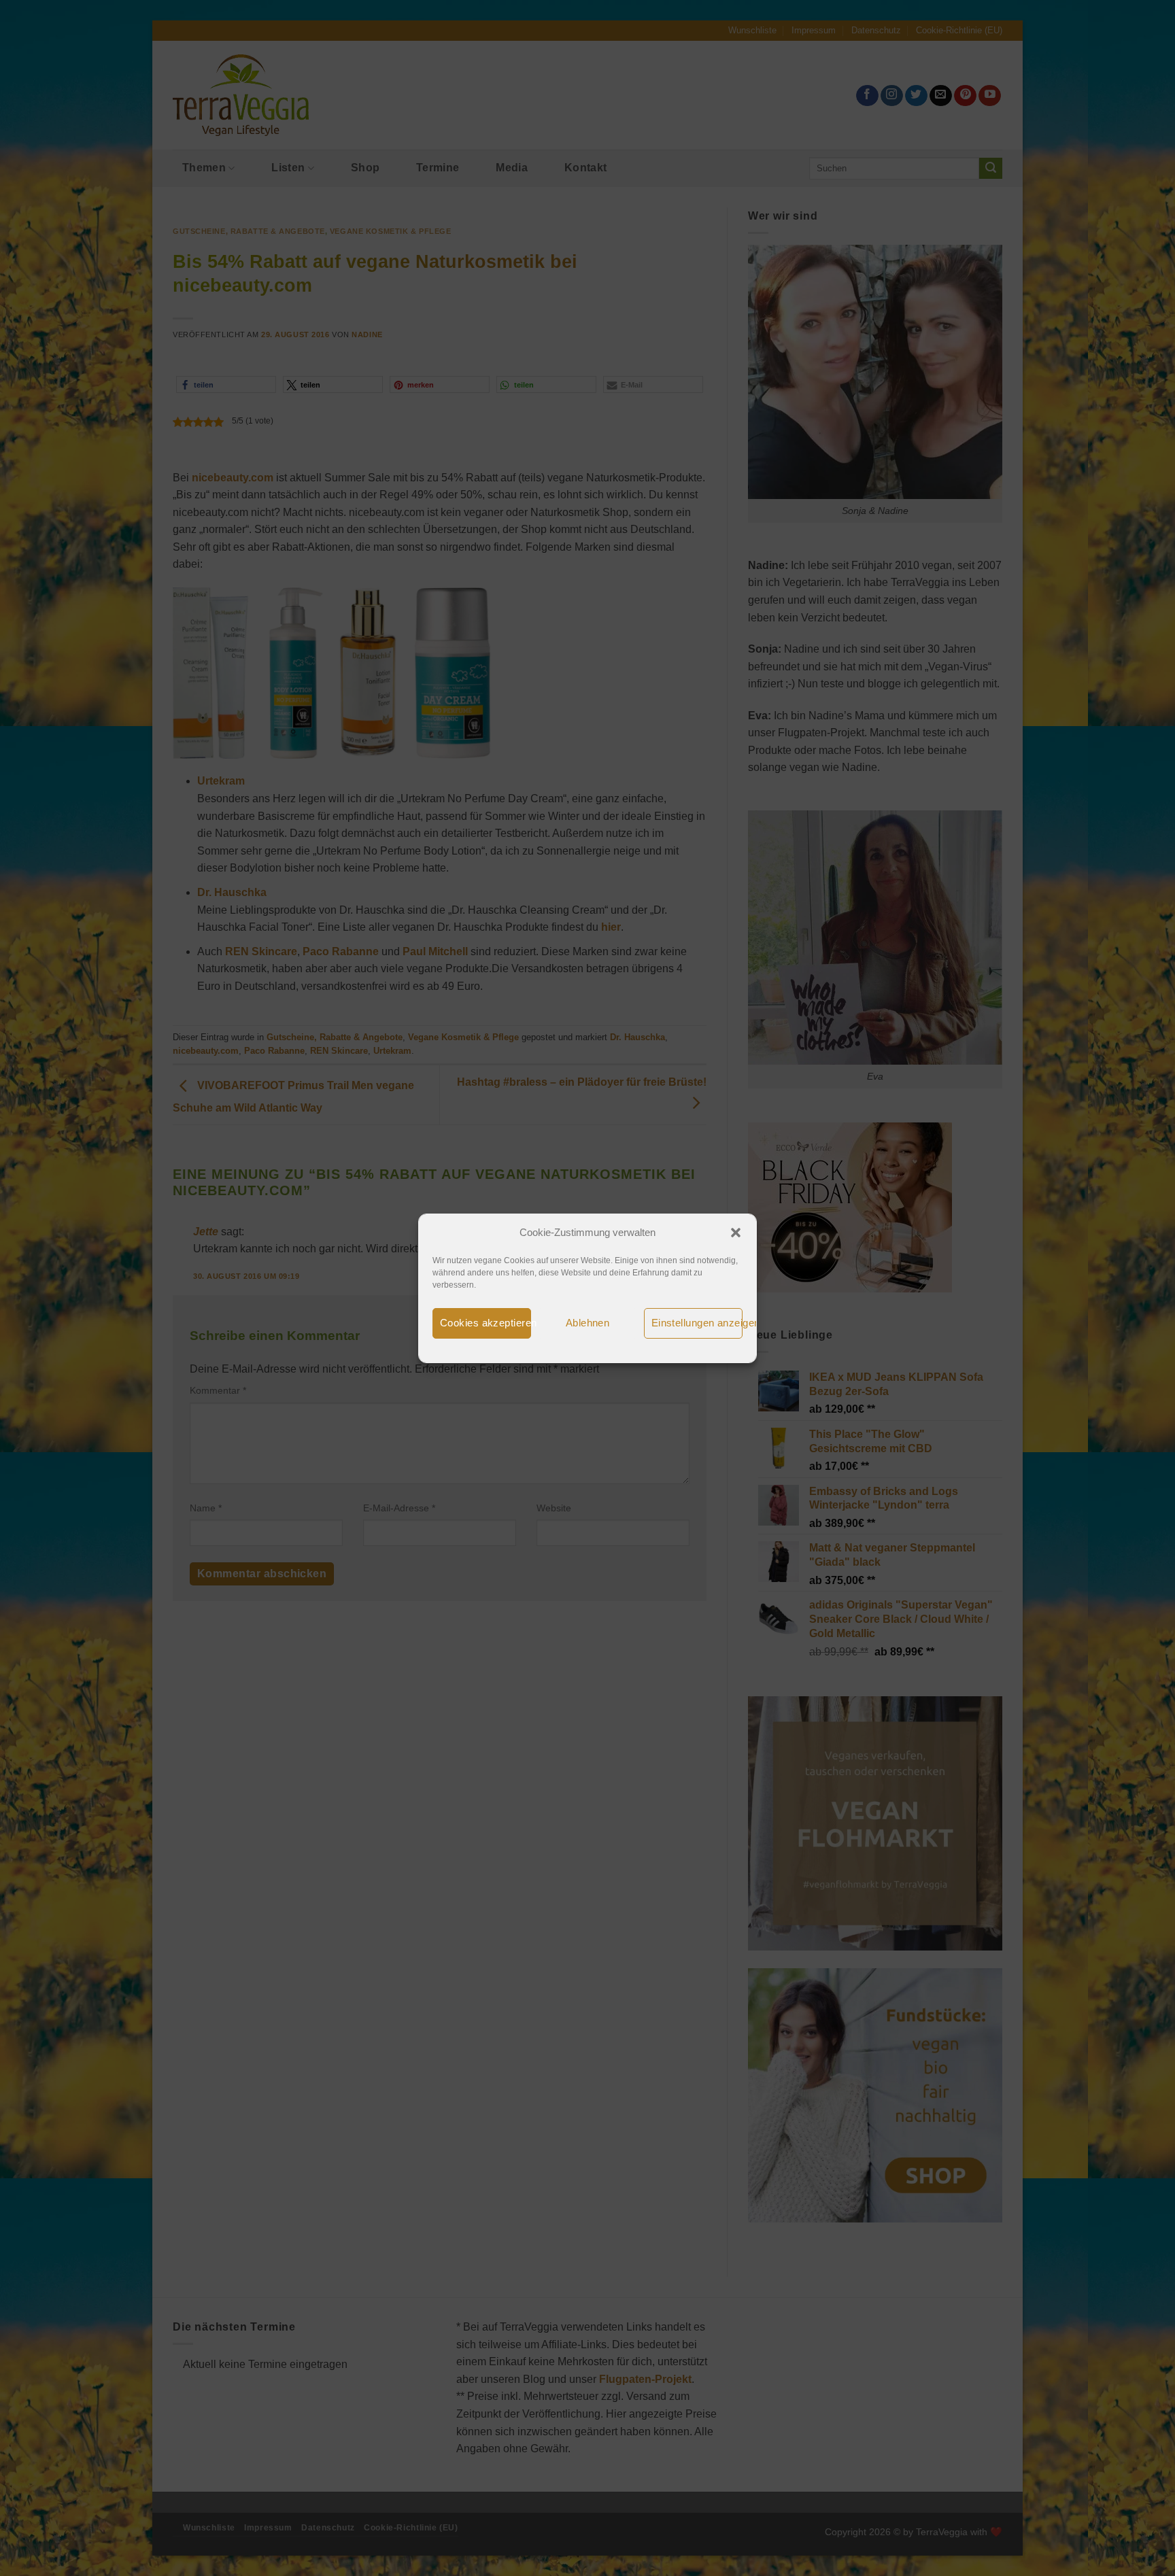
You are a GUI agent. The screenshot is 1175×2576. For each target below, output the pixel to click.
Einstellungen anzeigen (697, 1323)
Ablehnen (588, 1323)
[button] (736, 1233)
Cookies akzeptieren (486, 1323)
